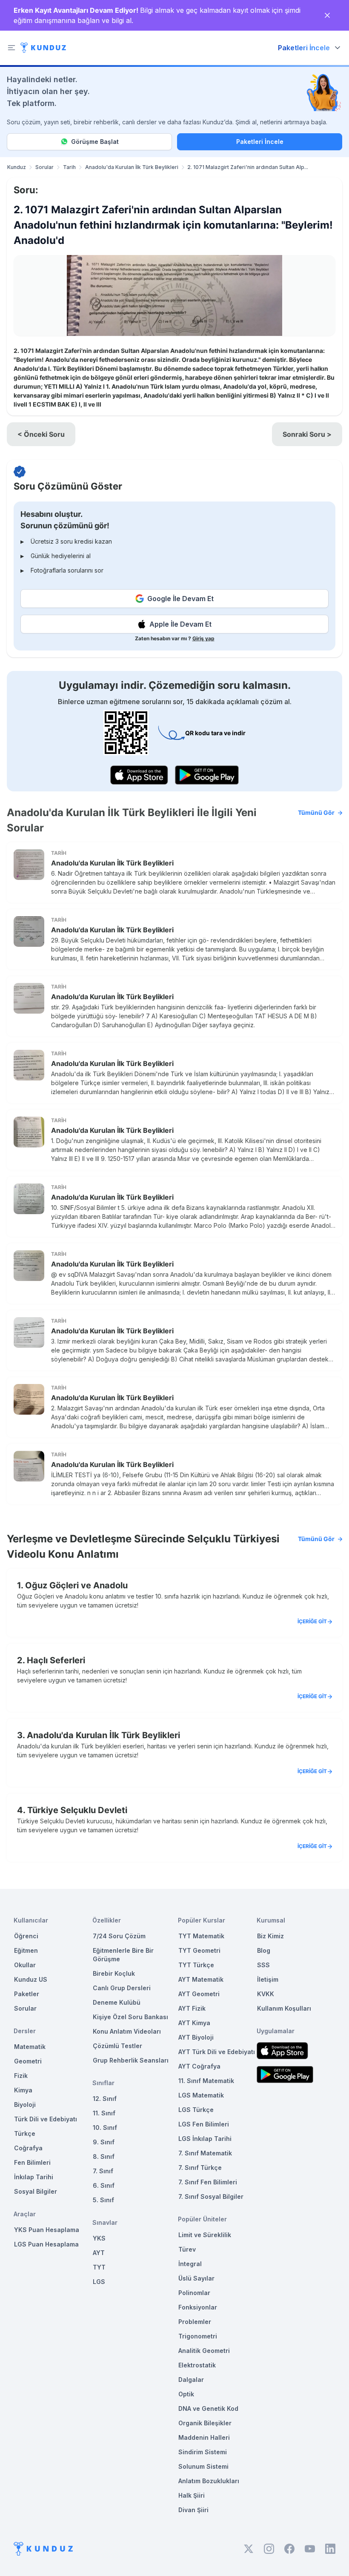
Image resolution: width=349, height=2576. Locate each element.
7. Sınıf (103, 2171)
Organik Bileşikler (205, 2423)
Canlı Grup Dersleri (122, 1988)
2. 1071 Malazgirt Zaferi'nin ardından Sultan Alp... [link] (248, 167)
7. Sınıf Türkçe (200, 2168)
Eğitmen (26, 1950)
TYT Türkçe (196, 1965)
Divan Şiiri (193, 2510)
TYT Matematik (201, 1936)
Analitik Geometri (204, 2351)
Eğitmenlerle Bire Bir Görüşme (123, 1955)
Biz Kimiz (270, 1936)
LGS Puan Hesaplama (46, 2244)
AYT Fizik (192, 2008)
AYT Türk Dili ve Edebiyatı (217, 2052)
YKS (99, 2238)
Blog (264, 1950)
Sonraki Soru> (307, 434)
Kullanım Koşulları (284, 2008)
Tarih (69, 167)
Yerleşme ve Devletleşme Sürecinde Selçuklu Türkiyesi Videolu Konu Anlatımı (171, 1546)
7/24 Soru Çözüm (119, 1936)
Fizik (21, 2076)
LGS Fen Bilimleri (204, 2124)
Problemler (195, 2322)
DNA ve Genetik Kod (208, 2408)
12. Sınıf (105, 2099)
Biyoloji (25, 2105)
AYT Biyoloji (196, 2037)
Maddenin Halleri (204, 2437)
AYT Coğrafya (199, 2066)
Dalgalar (191, 2380)
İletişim (268, 1979)
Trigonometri (198, 2336)
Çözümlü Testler (117, 2046)
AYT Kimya (194, 2023)
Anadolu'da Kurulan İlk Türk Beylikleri (132, 167)
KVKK (266, 1994)
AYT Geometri (199, 1994)
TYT (99, 2267)
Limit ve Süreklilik (205, 2235)
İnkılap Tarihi (34, 2177)
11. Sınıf (104, 2113)
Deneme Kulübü (117, 2002)
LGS (99, 2282)
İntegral (190, 2264)
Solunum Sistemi (203, 2466)
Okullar (25, 1965)
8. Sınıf (104, 2156)
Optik (186, 2394)
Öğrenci (26, 1936)
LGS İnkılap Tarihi (205, 2139)
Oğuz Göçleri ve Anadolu (76, 1585)
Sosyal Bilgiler (36, 2191)
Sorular (44, 167)
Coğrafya (28, 2148)
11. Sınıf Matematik (206, 2081)
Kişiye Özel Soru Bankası (130, 2017)
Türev (187, 2249)
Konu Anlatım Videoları (127, 2031)
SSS (263, 1965)
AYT (99, 2253)
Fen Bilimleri (32, 2162)
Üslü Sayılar (196, 2278)
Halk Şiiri (192, 2495)
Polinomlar (194, 2293)
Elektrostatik (197, 2365)
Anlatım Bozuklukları (209, 2481)
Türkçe (25, 2133)
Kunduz (17, 167)
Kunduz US (31, 1979)
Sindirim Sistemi (203, 2452)
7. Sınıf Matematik (205, 2153)
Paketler (27, 1994)
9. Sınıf (104, 2142)
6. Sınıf (104, 2185)
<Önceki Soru (41, 434)
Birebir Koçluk (114, 1973)
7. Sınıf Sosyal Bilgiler (211, 2196)
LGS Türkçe (196, 2110)
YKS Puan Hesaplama (47, 2230)
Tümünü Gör (316, 812)
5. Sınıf (103, 2200)
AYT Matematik (201, 1979)
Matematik (30, 2047)
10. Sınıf (105, 2128)
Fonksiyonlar (198, 2307)
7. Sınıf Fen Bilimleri (208, 2182)
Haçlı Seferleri (56, 1660)
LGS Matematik (201, 2095)
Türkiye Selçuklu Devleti (77, 1810)
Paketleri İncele (260, 142)
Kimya (23, 2090)
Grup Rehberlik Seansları (131, 2060)
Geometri (28, 2061)
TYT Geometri (199, 1950)
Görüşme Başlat (95, 142)
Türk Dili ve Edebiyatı (46, 2119)
